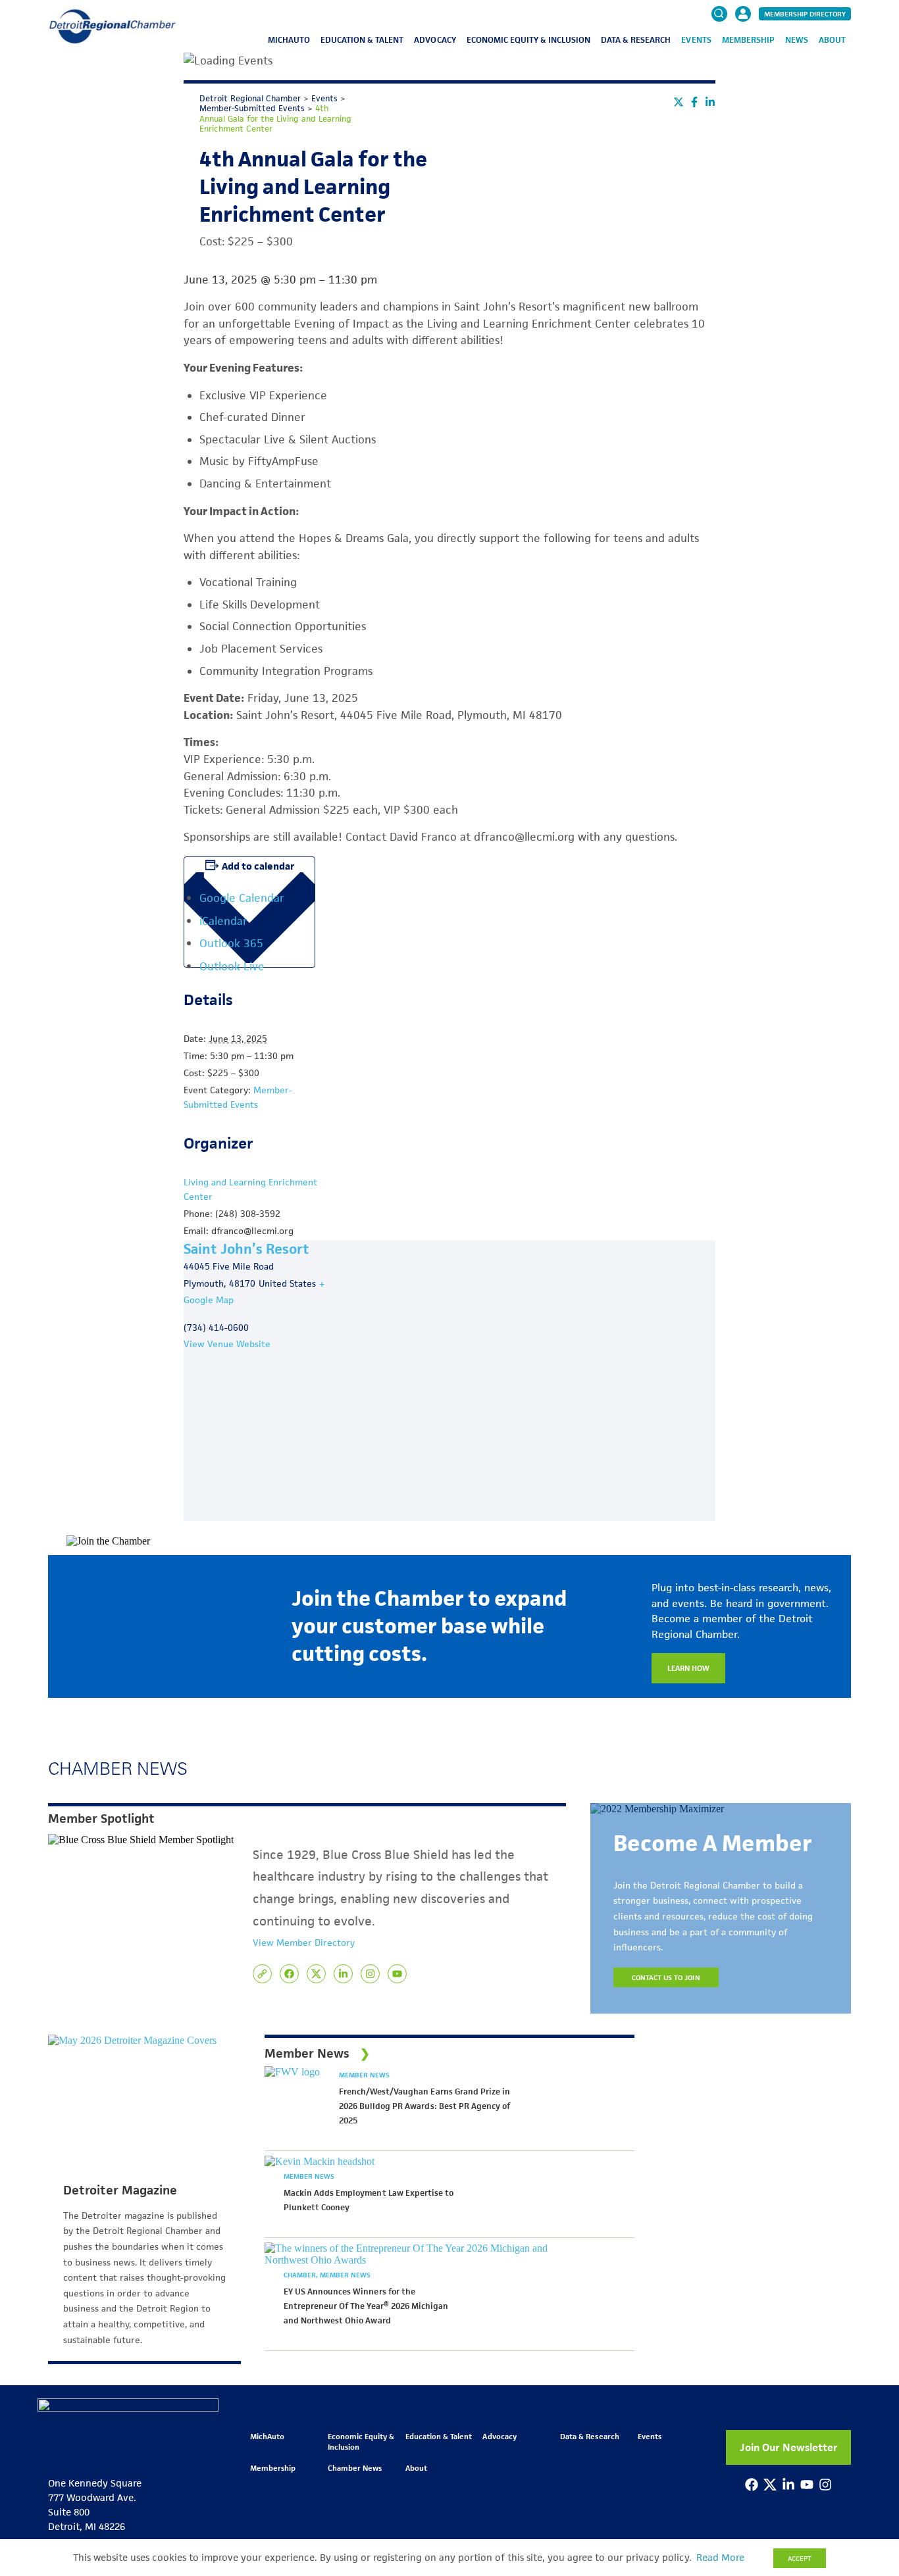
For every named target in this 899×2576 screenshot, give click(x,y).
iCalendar (223, 921)
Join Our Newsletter (789, 2447)
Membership (748, 40)
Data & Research (636, 40)
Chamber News (355, 2468)
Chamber (301, 2275)
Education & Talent (362, 40)
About (832, 40)
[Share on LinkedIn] (710, 102)
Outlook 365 (231, 943)
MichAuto (289, 40)
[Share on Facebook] (694, 102)
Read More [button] (720, 2558)
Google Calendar (242, 898)
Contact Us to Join (666, 1977)
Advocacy (435, 40)
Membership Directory (805, 14)
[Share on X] (679, 102)
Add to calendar (258, 866)
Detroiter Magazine (120, 2191)
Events (696, 40)
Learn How (688, 1668)
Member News (364, 2075)
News (797, 40)
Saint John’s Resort (246, 1249)
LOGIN (743, 54)
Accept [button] (800, 2558)
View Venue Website (227, 1344)
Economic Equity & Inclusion (529, 40)
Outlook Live (232, 966)
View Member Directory (304, 1943)
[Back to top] (867, 2412)
